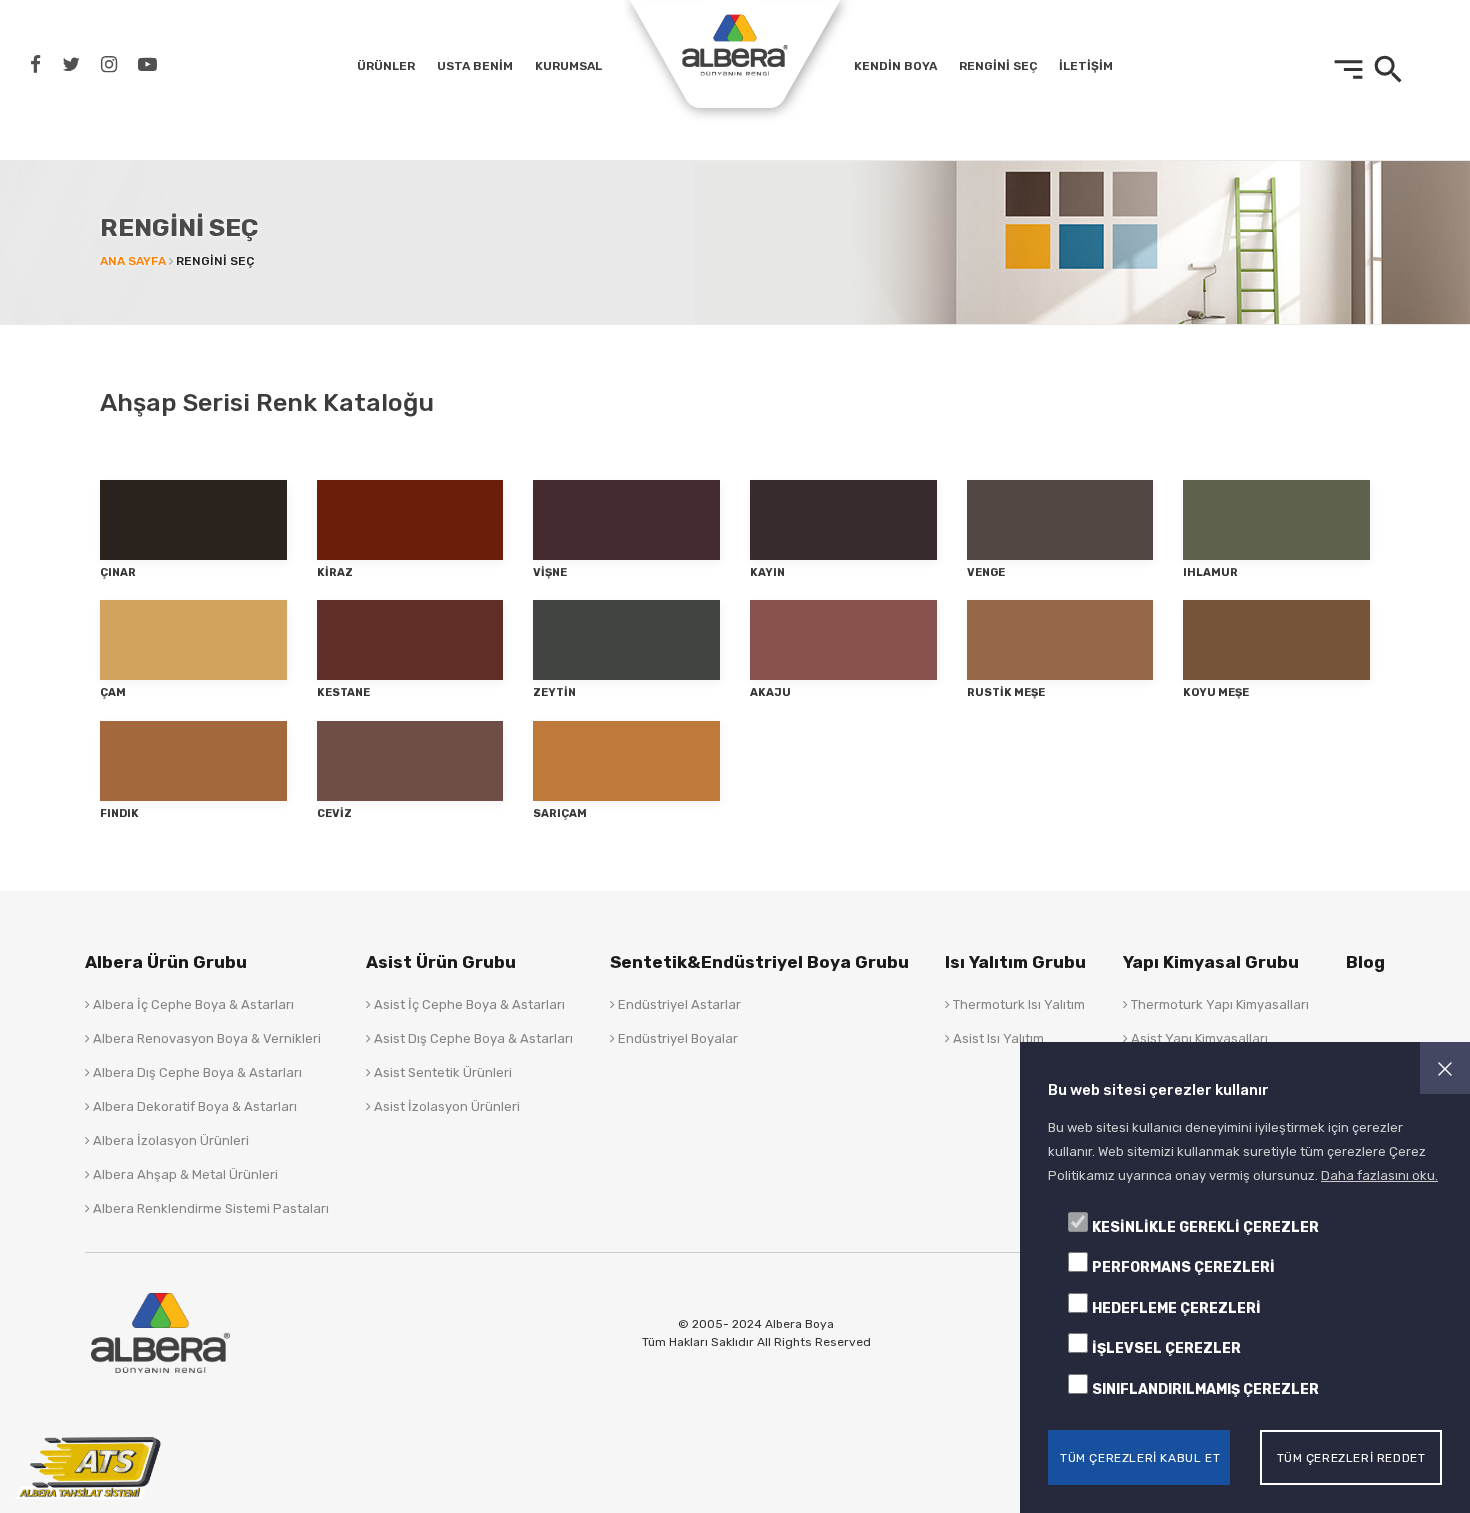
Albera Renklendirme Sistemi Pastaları (209, 1208)
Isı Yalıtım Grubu (1015, 962)
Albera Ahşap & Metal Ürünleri (184, 1174)
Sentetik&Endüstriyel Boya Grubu (759, 962)
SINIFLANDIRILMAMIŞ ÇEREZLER (1205, 1389)
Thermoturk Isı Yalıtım (1017, 1004)
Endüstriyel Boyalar (676, 1038)
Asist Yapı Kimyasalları (1198, 1038)
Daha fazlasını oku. (1379, 1175)
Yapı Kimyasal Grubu (1211, 962)
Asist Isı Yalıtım (997, 1038)
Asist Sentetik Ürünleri (441, 1072)
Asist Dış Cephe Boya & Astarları (472, 1038)
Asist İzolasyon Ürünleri (445, 1106)
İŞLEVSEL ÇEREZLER (1166, 1348)
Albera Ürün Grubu (166, 962)
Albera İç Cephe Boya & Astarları (192, 1004)
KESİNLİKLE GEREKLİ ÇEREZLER (1205, 1227)
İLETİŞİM (1086, 66)
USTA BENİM (475, 66)
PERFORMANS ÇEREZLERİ (1183, 1267)
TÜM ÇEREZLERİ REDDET (1351, 1457)
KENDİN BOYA (895, 66)
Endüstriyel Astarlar (678, 1004)
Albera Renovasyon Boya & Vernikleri (205, 1038)
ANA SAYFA (133, 261)
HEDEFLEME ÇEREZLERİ (1176, 1308)
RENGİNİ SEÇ (998, 66)
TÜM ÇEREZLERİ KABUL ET (1140, 1457)
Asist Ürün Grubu (441, 962)
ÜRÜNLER (386, 66)
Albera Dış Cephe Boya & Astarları (196, 1072)
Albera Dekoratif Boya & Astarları (193, 1106)
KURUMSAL (568, 66)
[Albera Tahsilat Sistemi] (90, 1466)
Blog (1365, 962)
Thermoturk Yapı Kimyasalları (1218, 1004)
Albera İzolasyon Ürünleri (169, 1140)
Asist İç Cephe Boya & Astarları (468, 1004)
